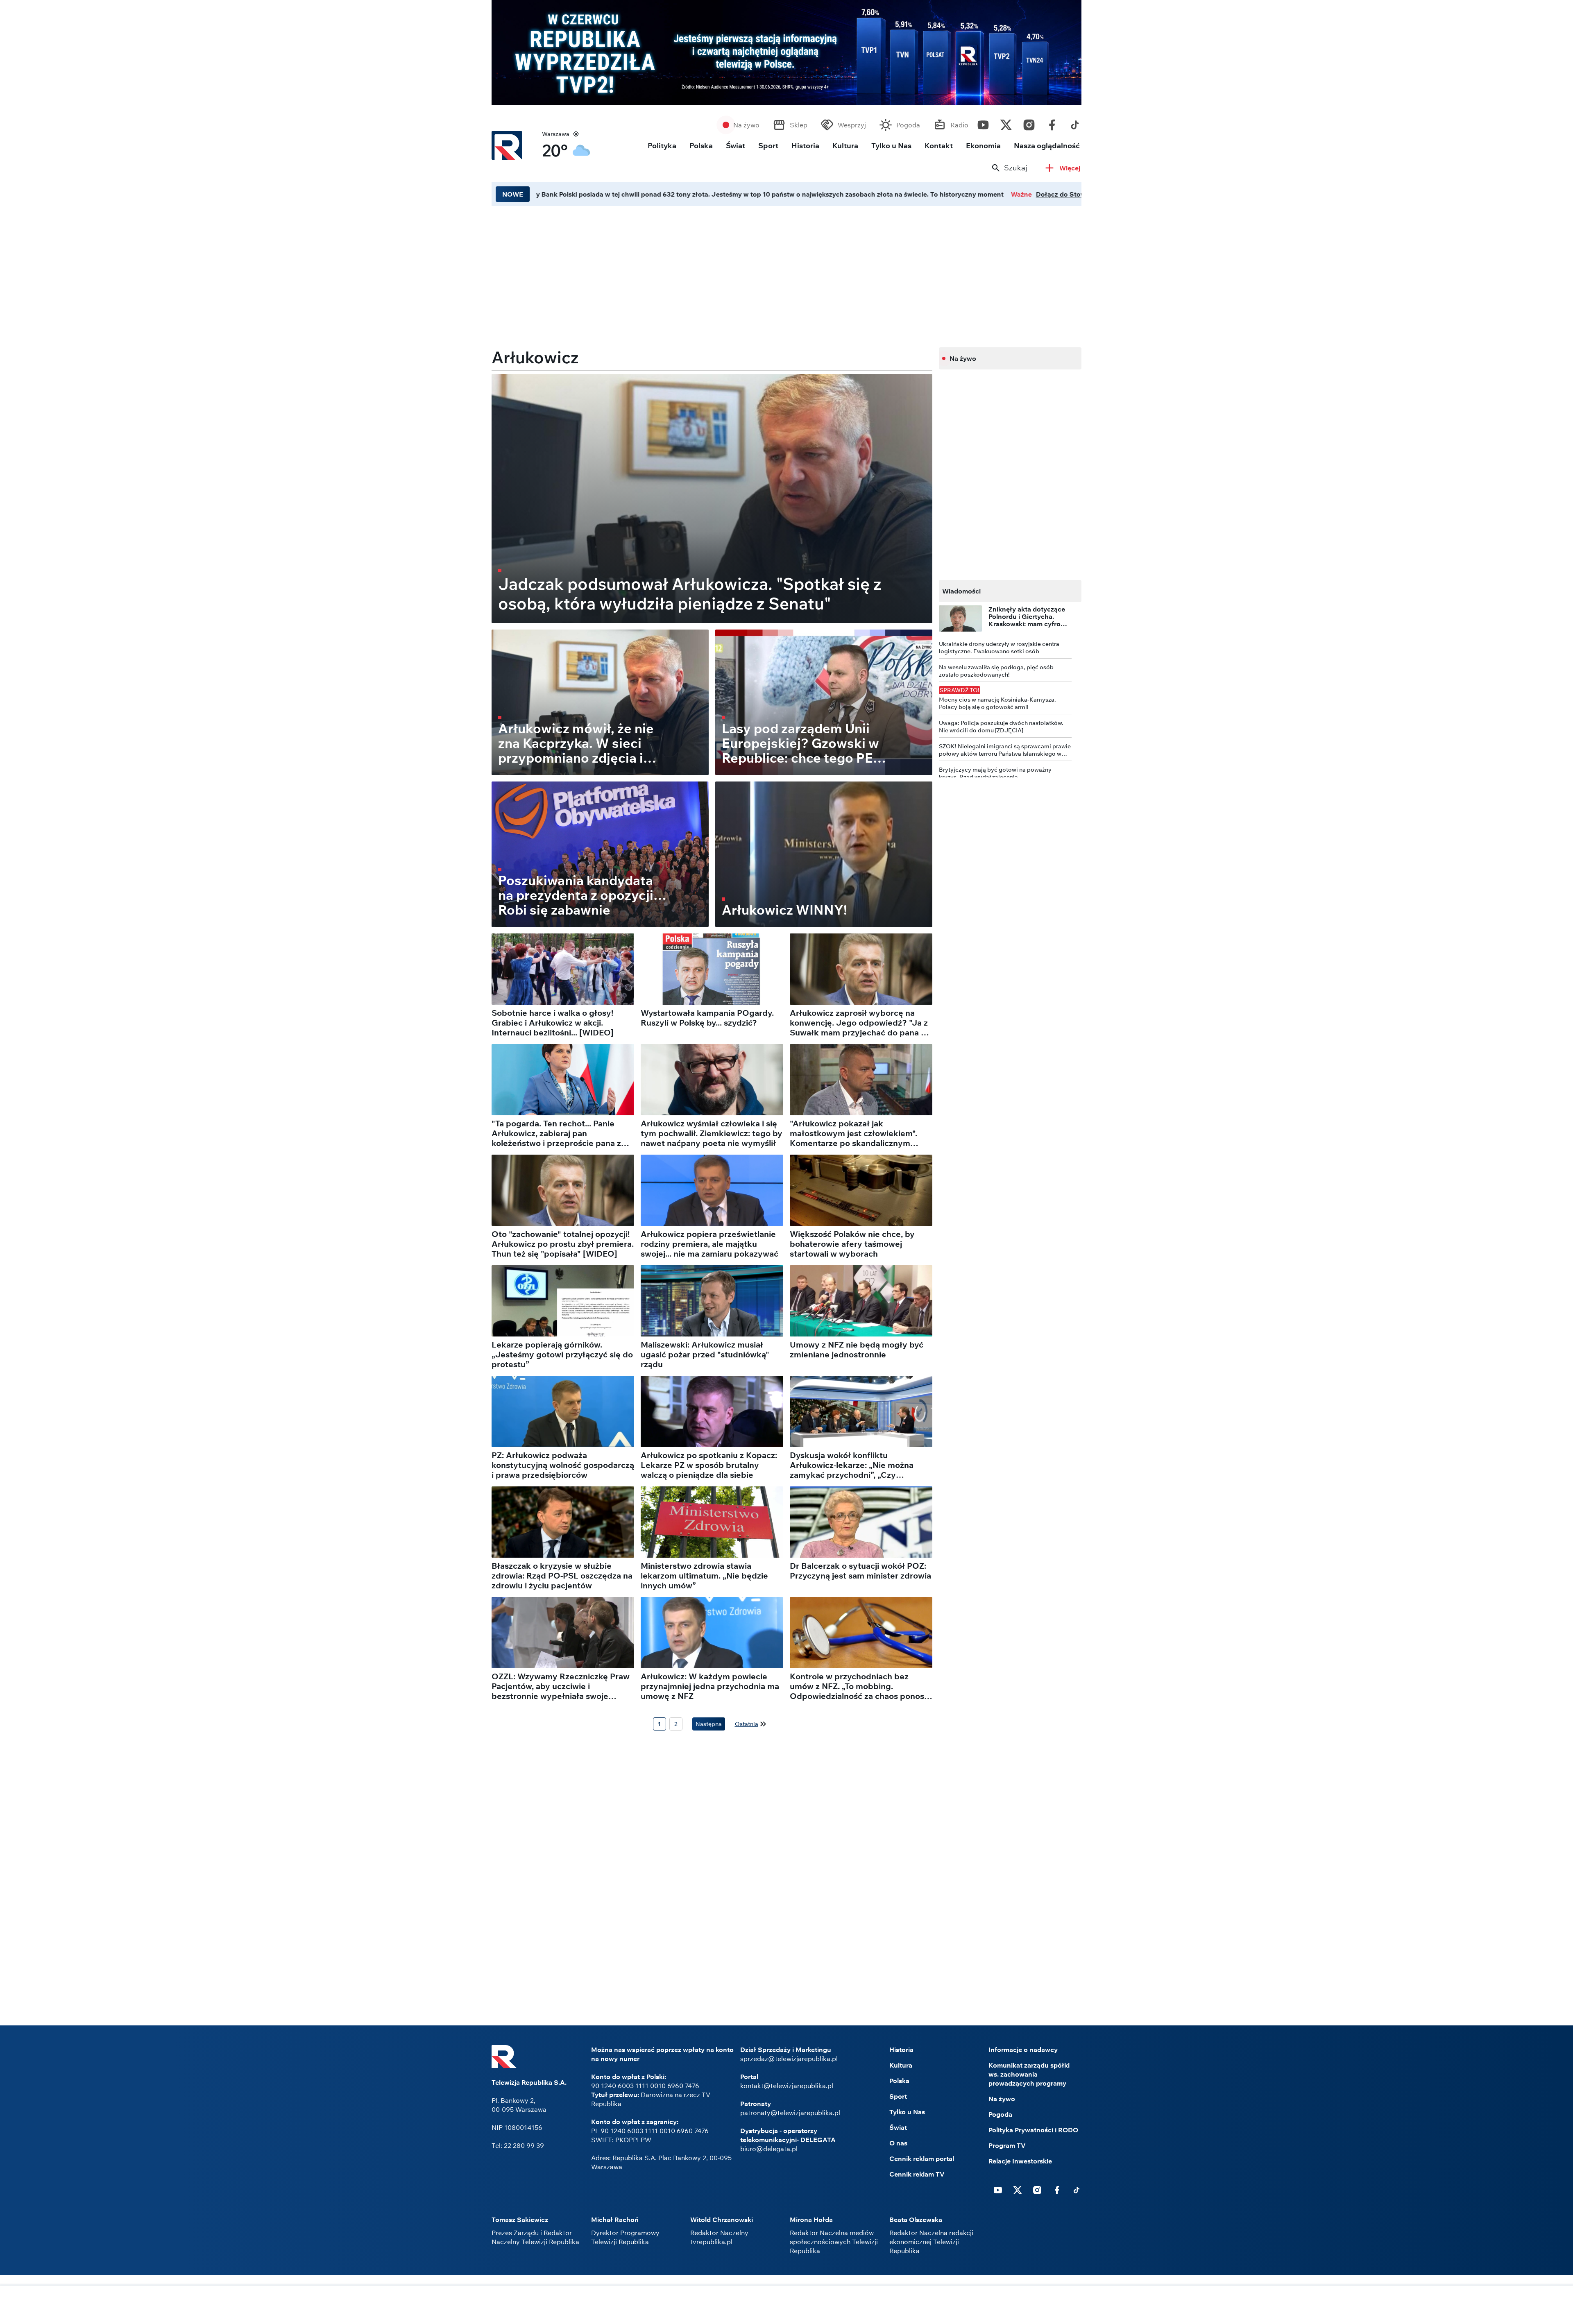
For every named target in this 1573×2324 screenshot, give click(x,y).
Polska (701, 146)
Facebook (1052, 123)
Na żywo (746, 125)
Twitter (1006, 123)
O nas (898, 2143)
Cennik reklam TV (917, 2174)
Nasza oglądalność (1047, 146)
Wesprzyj (852, 125)
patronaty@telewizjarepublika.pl (790, 2113)
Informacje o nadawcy (1023, 2050)
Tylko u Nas (891, 146)
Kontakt (939, 146)
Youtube (983, 123)
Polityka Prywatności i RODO (1033, 2130)
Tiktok (1075, 123)
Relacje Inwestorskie (1020, 2161)
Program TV (1007, 2145)
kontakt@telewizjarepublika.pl (787, 2086)
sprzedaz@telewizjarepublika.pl (789, 2059)
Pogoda (908, 125)
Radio (959, 125)
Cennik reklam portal (922, 2159)
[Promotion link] (786, 53)
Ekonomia (983, 146)
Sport (768, 146)
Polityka (662, 146)
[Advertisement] (712, 274)
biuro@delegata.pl (769, 2149)
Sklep (799, 125)
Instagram (1029, 123)
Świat (736, 146)
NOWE (513, 194)
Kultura (845, 146)
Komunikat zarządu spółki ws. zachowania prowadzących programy (1029, 2074)
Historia (805, 146)
